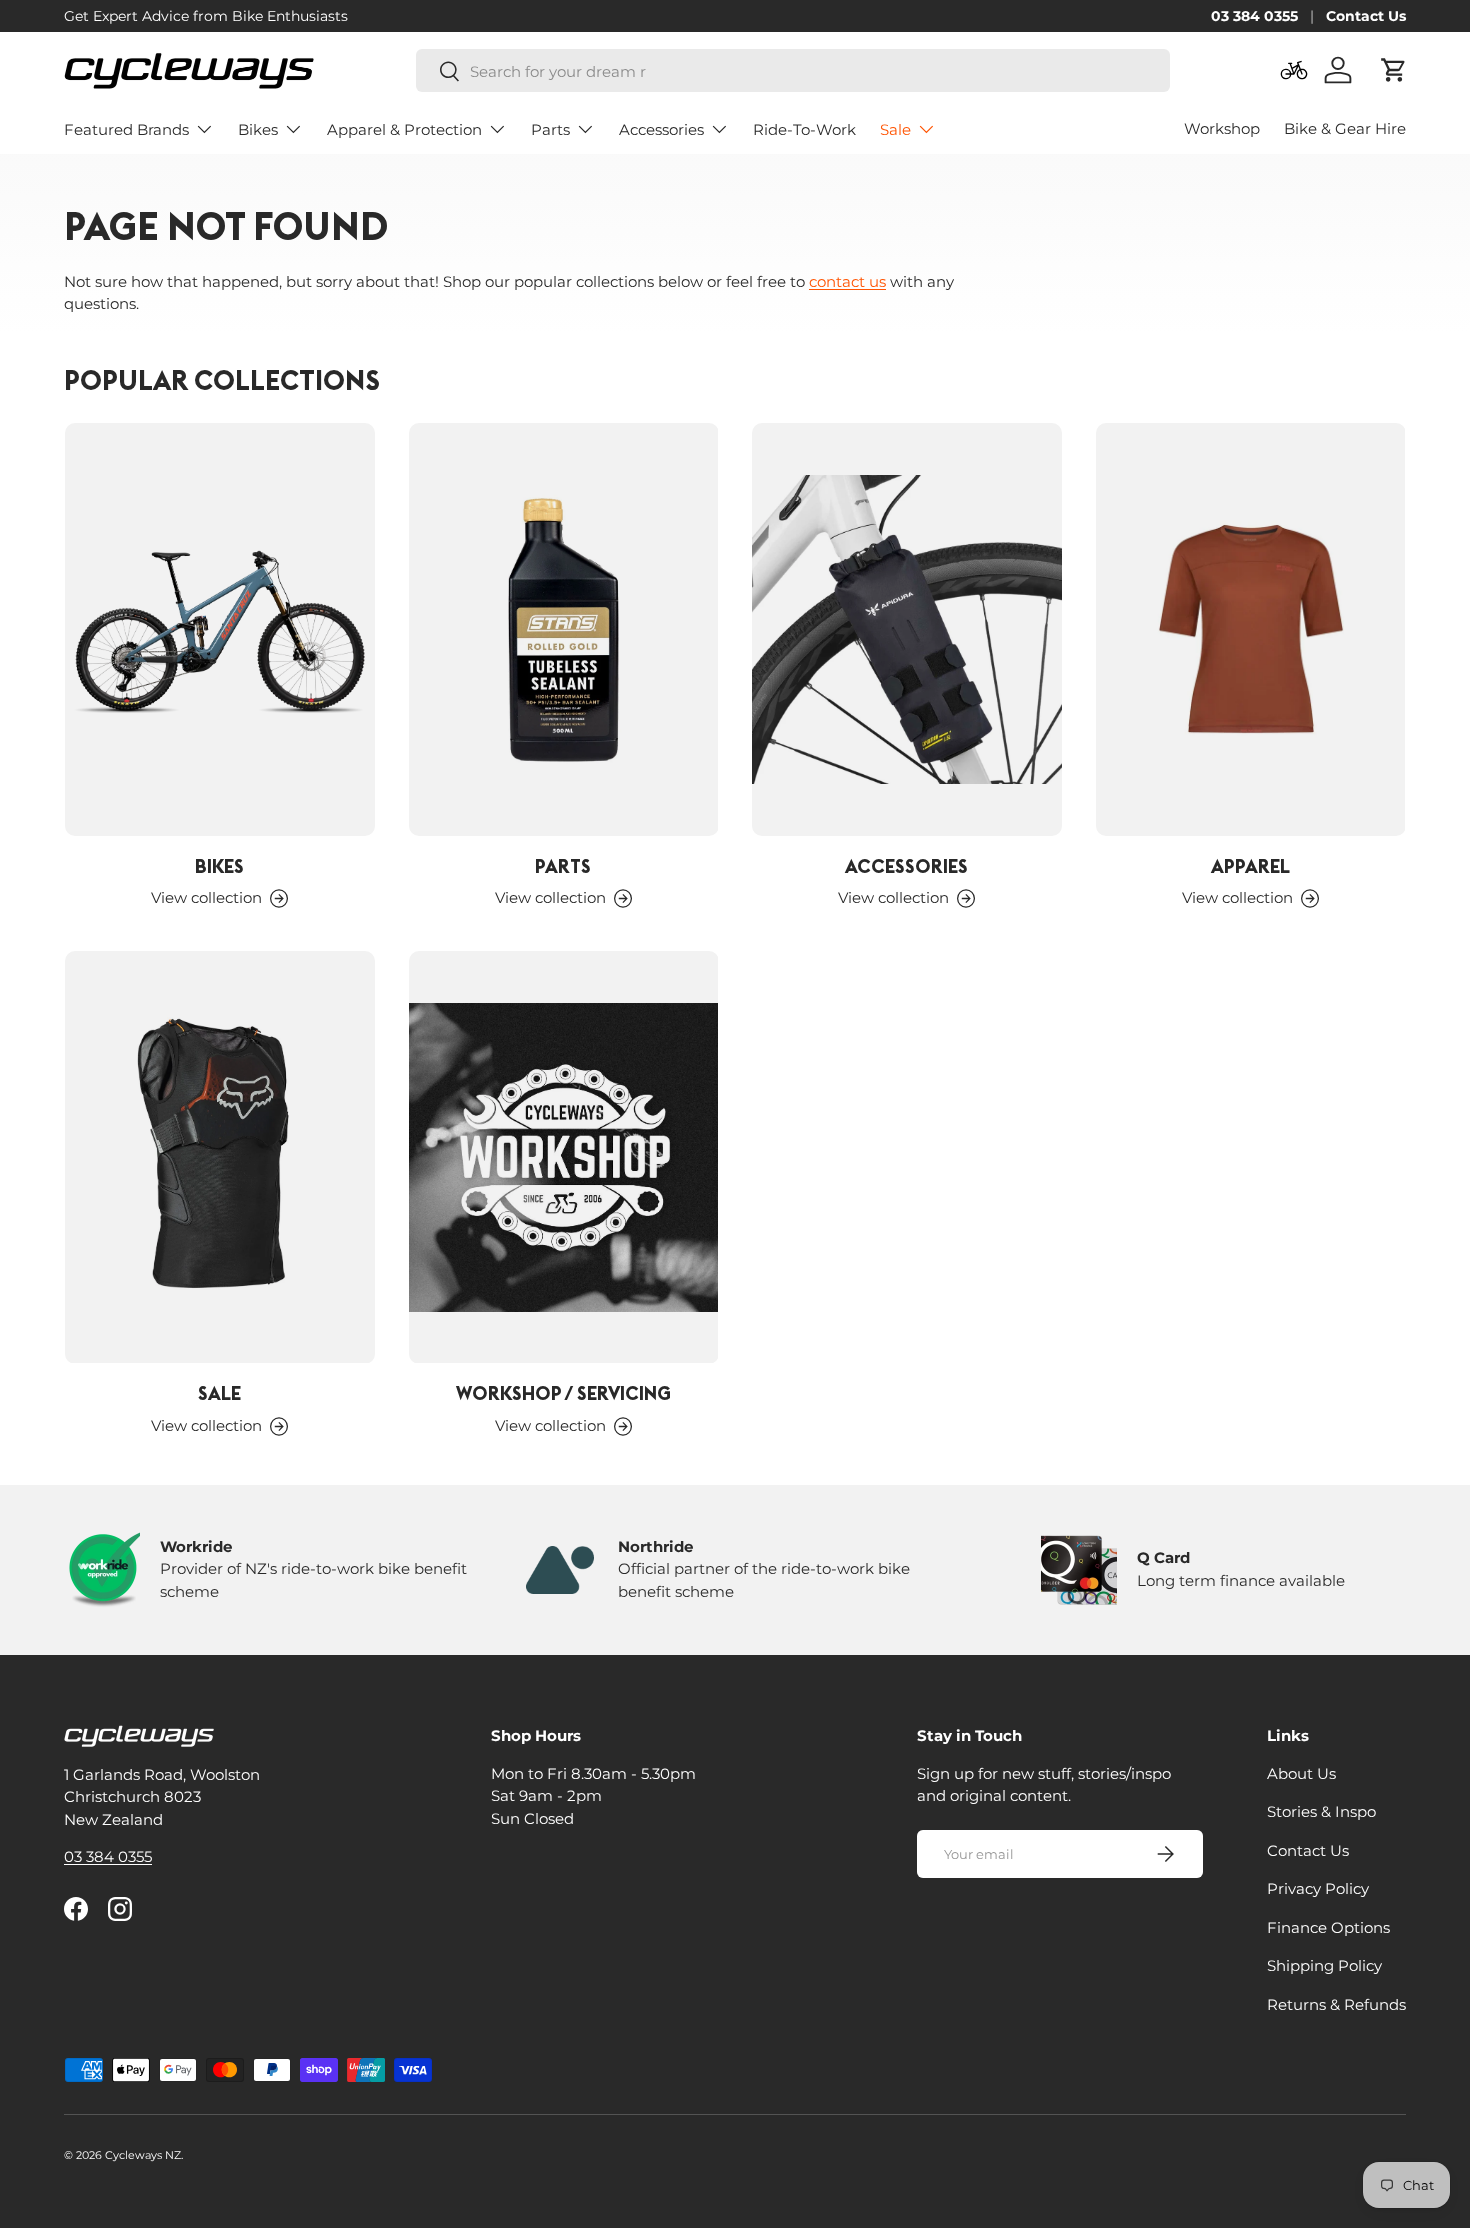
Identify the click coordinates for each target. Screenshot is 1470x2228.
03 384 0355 (1254, 16)
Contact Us (1366, 16)
